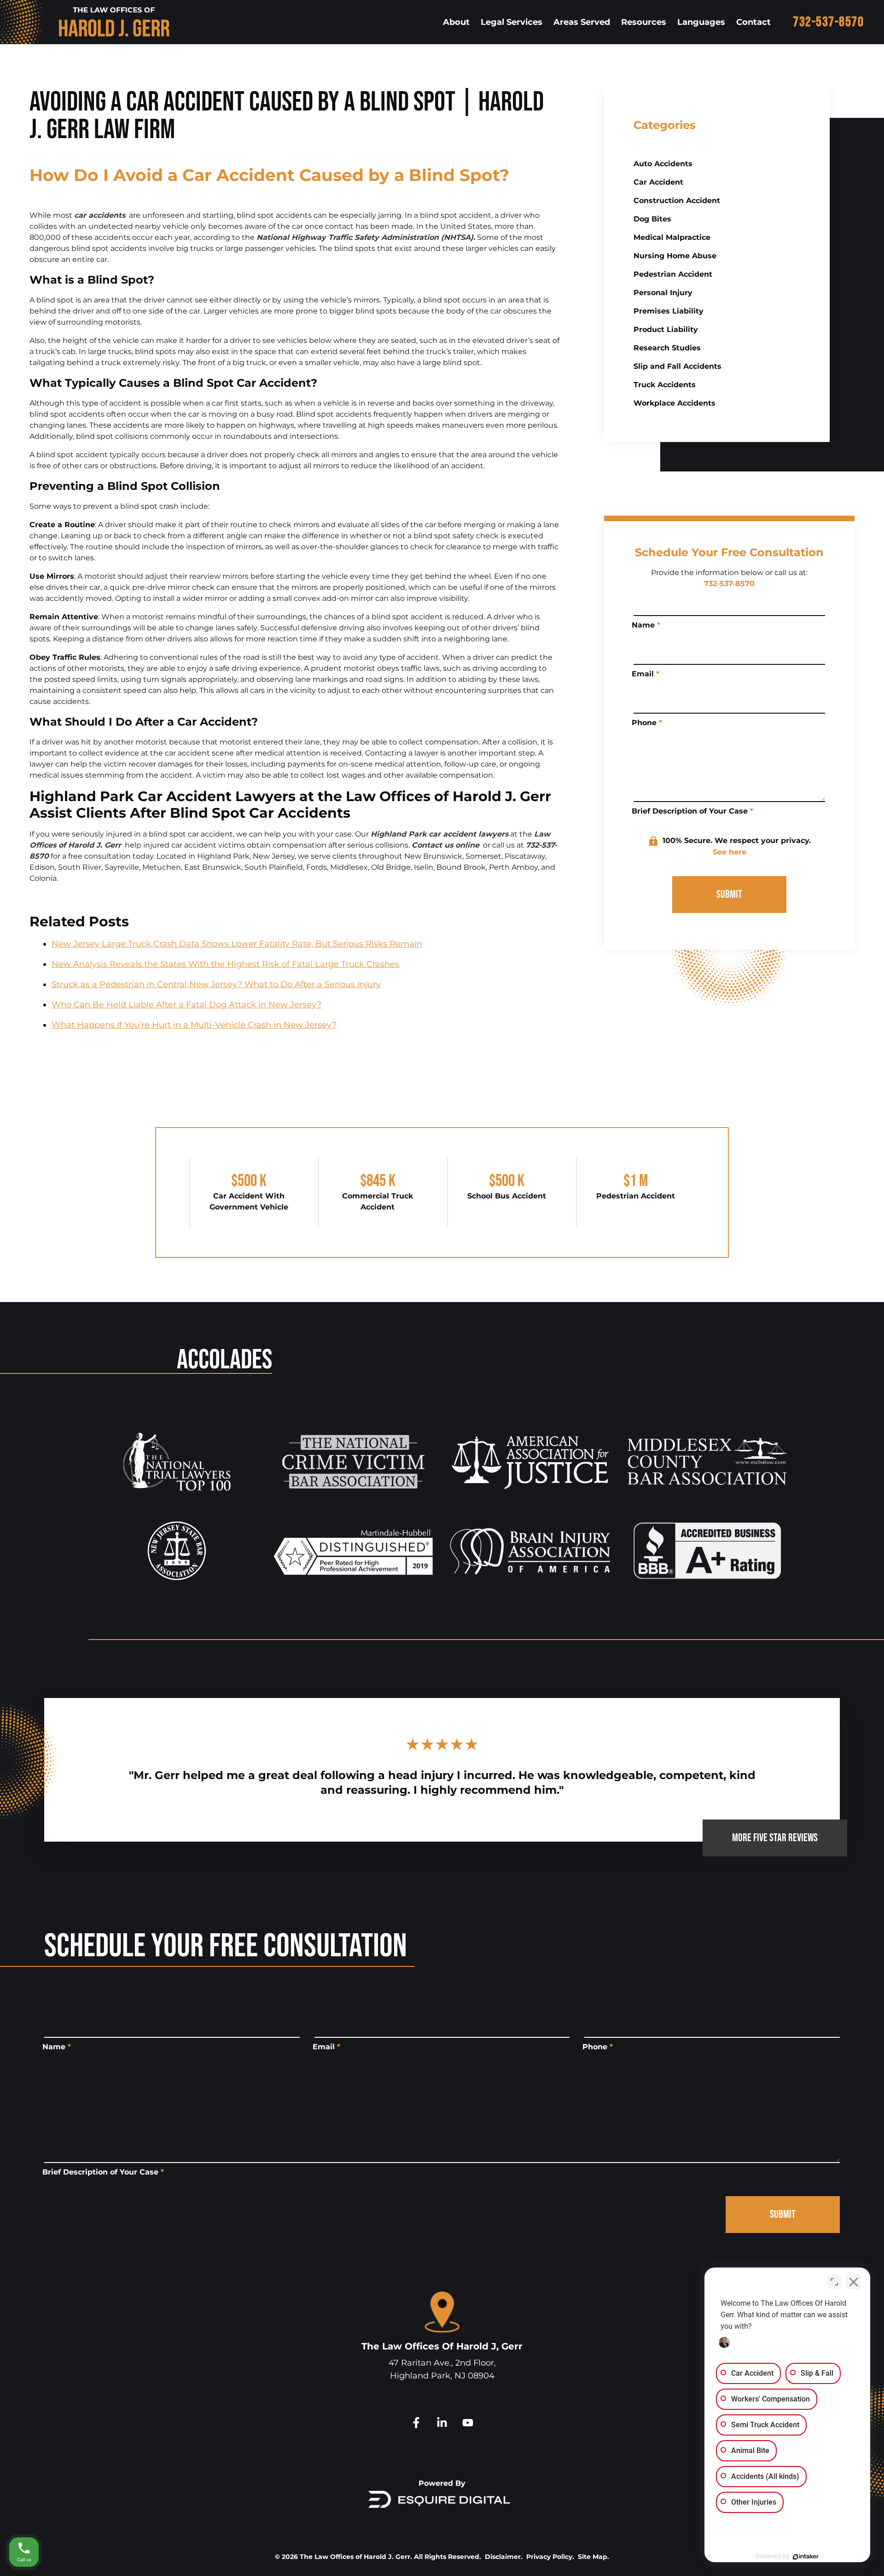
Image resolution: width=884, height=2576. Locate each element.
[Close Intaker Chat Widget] (854, 2282)
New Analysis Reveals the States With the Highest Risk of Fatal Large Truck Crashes (225, 964)
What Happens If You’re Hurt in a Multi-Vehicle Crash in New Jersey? (194, 1025)
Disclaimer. (504, 2557)
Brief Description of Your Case (692, 811)
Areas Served (582, 22)
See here (730, 852)
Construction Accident (677, 201)
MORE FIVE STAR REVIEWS (775, 1838)
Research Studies (667, 348)
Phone (647, 723)
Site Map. (593, 2557)
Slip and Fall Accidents (678, 366)
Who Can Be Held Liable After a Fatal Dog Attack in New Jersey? (186, 1005)
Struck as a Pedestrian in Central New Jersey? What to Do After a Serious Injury (216, 984)
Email (646, 674)
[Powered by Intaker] (806, 2557)
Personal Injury (663, 293)
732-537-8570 (828, 22)
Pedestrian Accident (673, 274)
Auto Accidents (663, 164)
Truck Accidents (665, 385)
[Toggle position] (834, 2282)
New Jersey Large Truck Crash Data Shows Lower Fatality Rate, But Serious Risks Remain (237, 944)
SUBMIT (729, 894)
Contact (753, 22)
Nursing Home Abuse (675, 256)
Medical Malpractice (672, 237)
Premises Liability (669, 311)
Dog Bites (652, 219)
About (456, 22)
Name (646, 625)
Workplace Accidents (675, 403)
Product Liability (666, 329)
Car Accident (658, 182)
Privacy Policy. (550, 2557)
